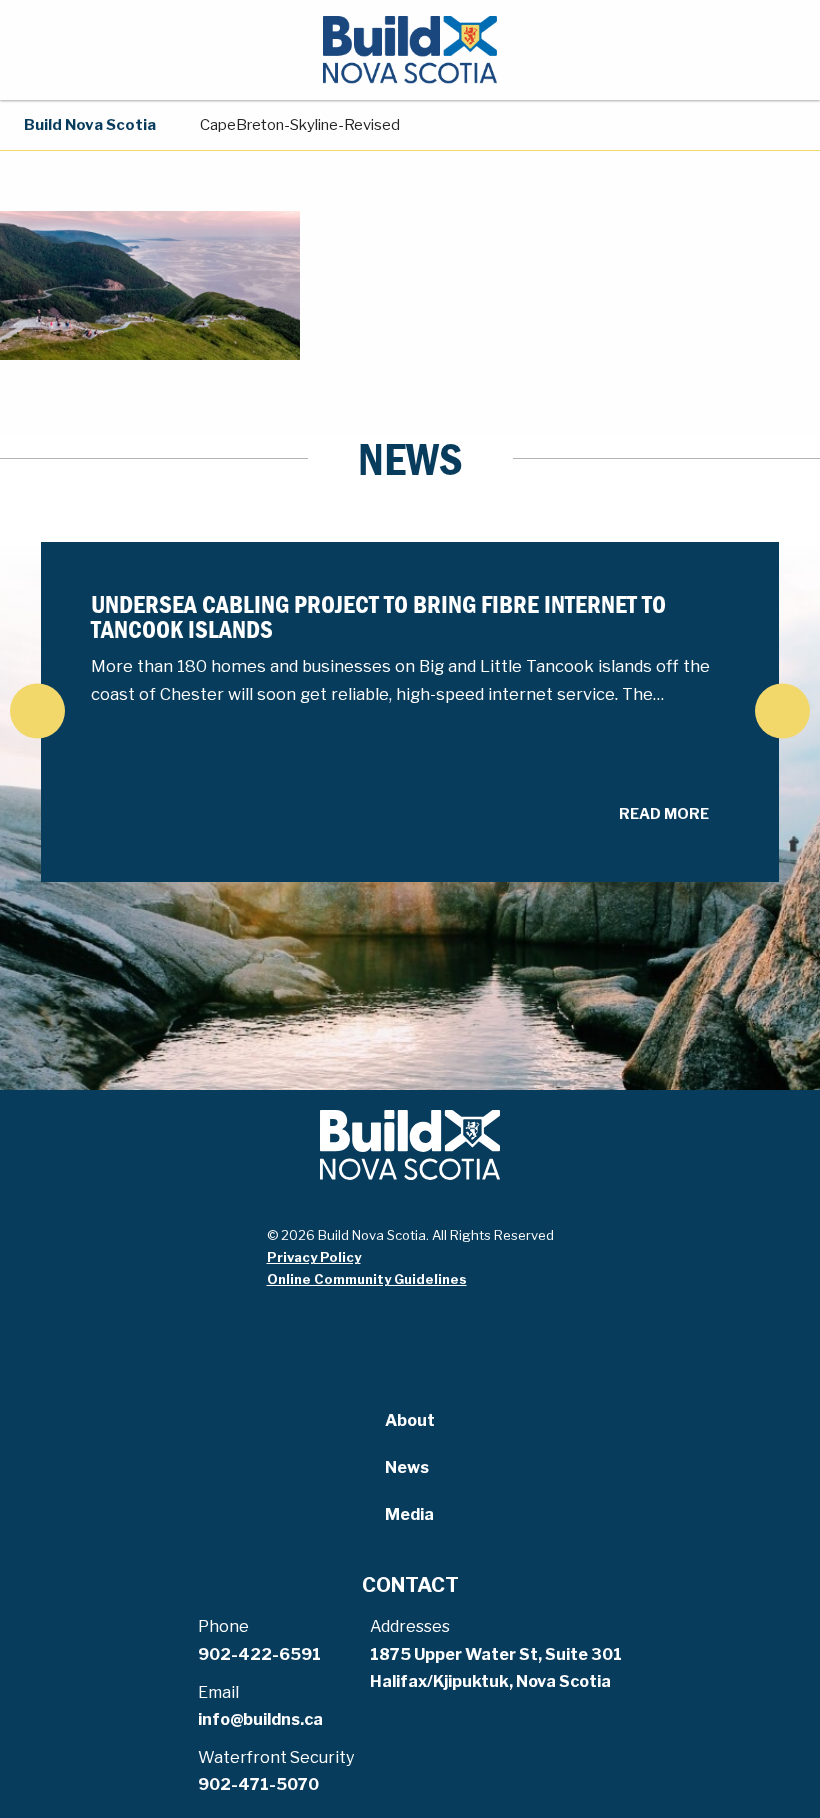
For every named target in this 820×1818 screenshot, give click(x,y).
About (410, 1420)
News (407, 1467)
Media (409, 1514)
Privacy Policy (314, 1257)
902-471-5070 (258, 1784)
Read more (664, 814)
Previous (37, 710)
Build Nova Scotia (90, 125)
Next (782, 710)
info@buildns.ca (260, 1719)
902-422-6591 (259, 1654)
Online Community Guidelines (367, 1279)
